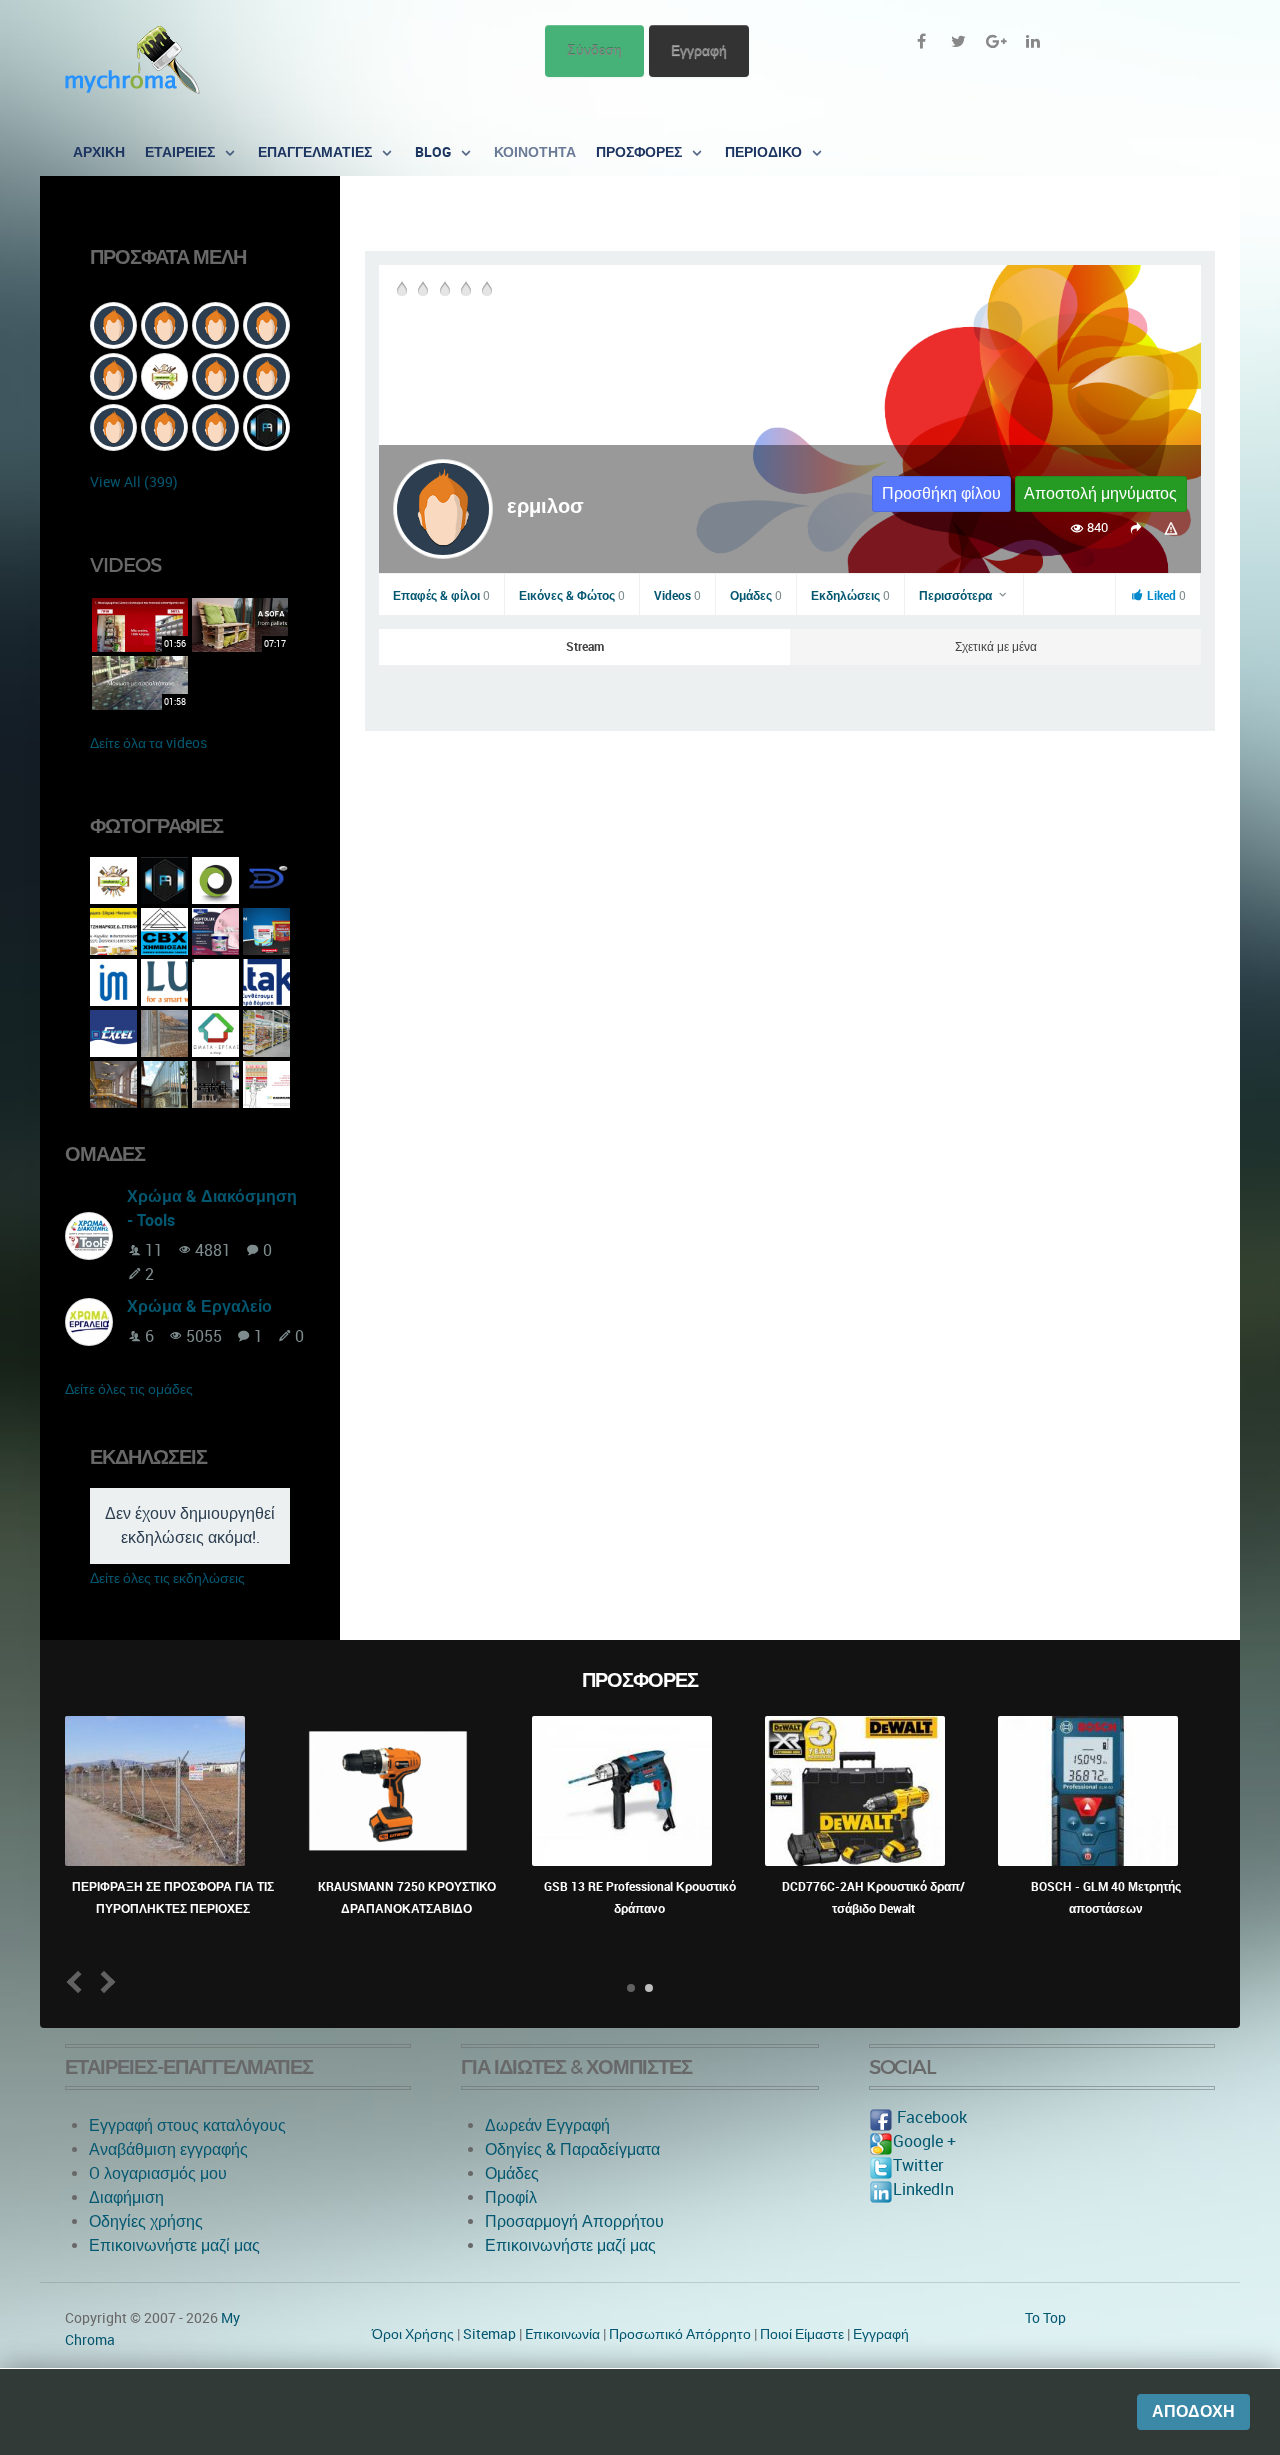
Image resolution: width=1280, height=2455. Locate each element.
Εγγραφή (699, 50)
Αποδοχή (1193, 2411)
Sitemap (489, 2334)
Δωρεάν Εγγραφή (547, 2125)
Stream (585, 647)
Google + (924, 2141)
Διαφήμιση (126, 2197)
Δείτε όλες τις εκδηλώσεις (167, 1578)
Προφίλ (511, 2197)
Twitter (918, 2165)
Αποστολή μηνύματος (1100, 493)
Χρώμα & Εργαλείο (199, 1306)
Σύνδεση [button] (594, 50)
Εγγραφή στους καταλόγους (187, 2125)
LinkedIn (923, 2189)
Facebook (930, 2117)
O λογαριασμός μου (158, 2173)
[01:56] (140, 623)
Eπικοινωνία (562, 2334)
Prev (78, 1982)
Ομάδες (756, 596)
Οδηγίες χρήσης (146, 2221)
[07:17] (240, 623)
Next (104, 1982)
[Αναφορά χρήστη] (1171, 527)
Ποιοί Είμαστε (802, 2334)
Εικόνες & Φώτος (572, 596)
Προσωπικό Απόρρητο (680, 2334)
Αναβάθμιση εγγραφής (168, 2149)
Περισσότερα (957, 596)
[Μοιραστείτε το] (1135, 527)
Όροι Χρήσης (413, 2334)
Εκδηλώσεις (850, 596)
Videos (677, 596)
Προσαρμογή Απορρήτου (574, 2221)
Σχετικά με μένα (996, 647)
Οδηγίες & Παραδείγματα (572, 2149)
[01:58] (140, 681)
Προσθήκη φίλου (941, 493)
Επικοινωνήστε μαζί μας (174, 2245)
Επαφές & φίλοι (441, 596)
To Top (1045, 2318)
